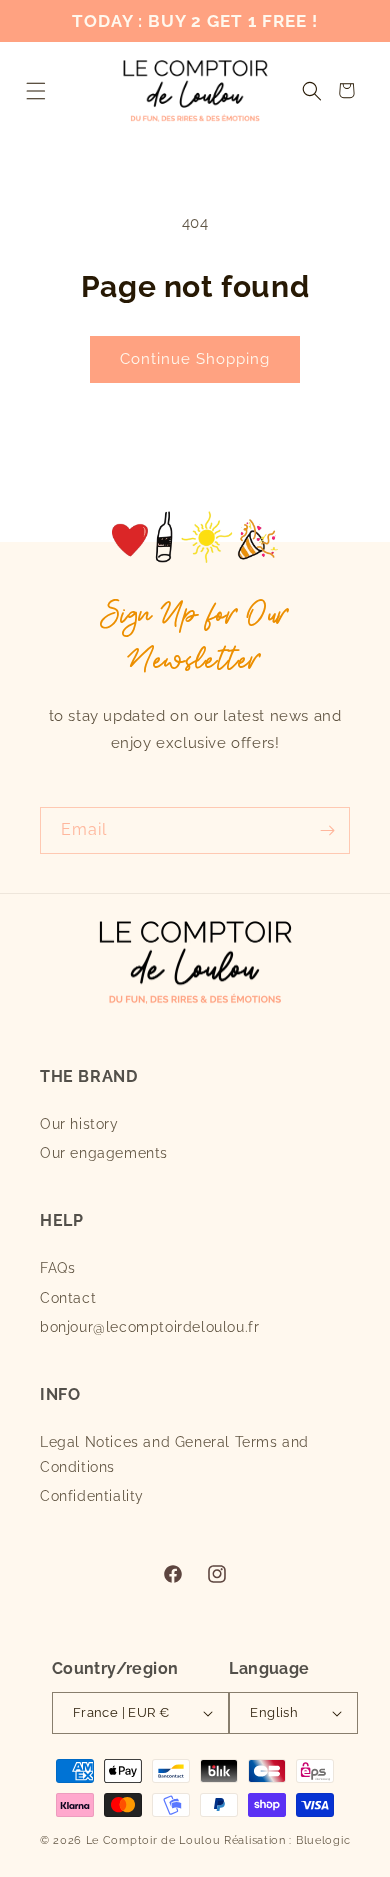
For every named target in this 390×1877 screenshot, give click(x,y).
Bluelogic (323, 1840)
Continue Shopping (195, 359)
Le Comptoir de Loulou (153, 1840)
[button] (35, 90)
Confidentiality (92, 1496)
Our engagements (104, 1153)
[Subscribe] (327, 830)
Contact (68, 1298)
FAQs (57, 1268)
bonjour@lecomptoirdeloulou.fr (149, 1327)
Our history (79, 1124)
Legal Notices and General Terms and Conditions (174, 1454)
